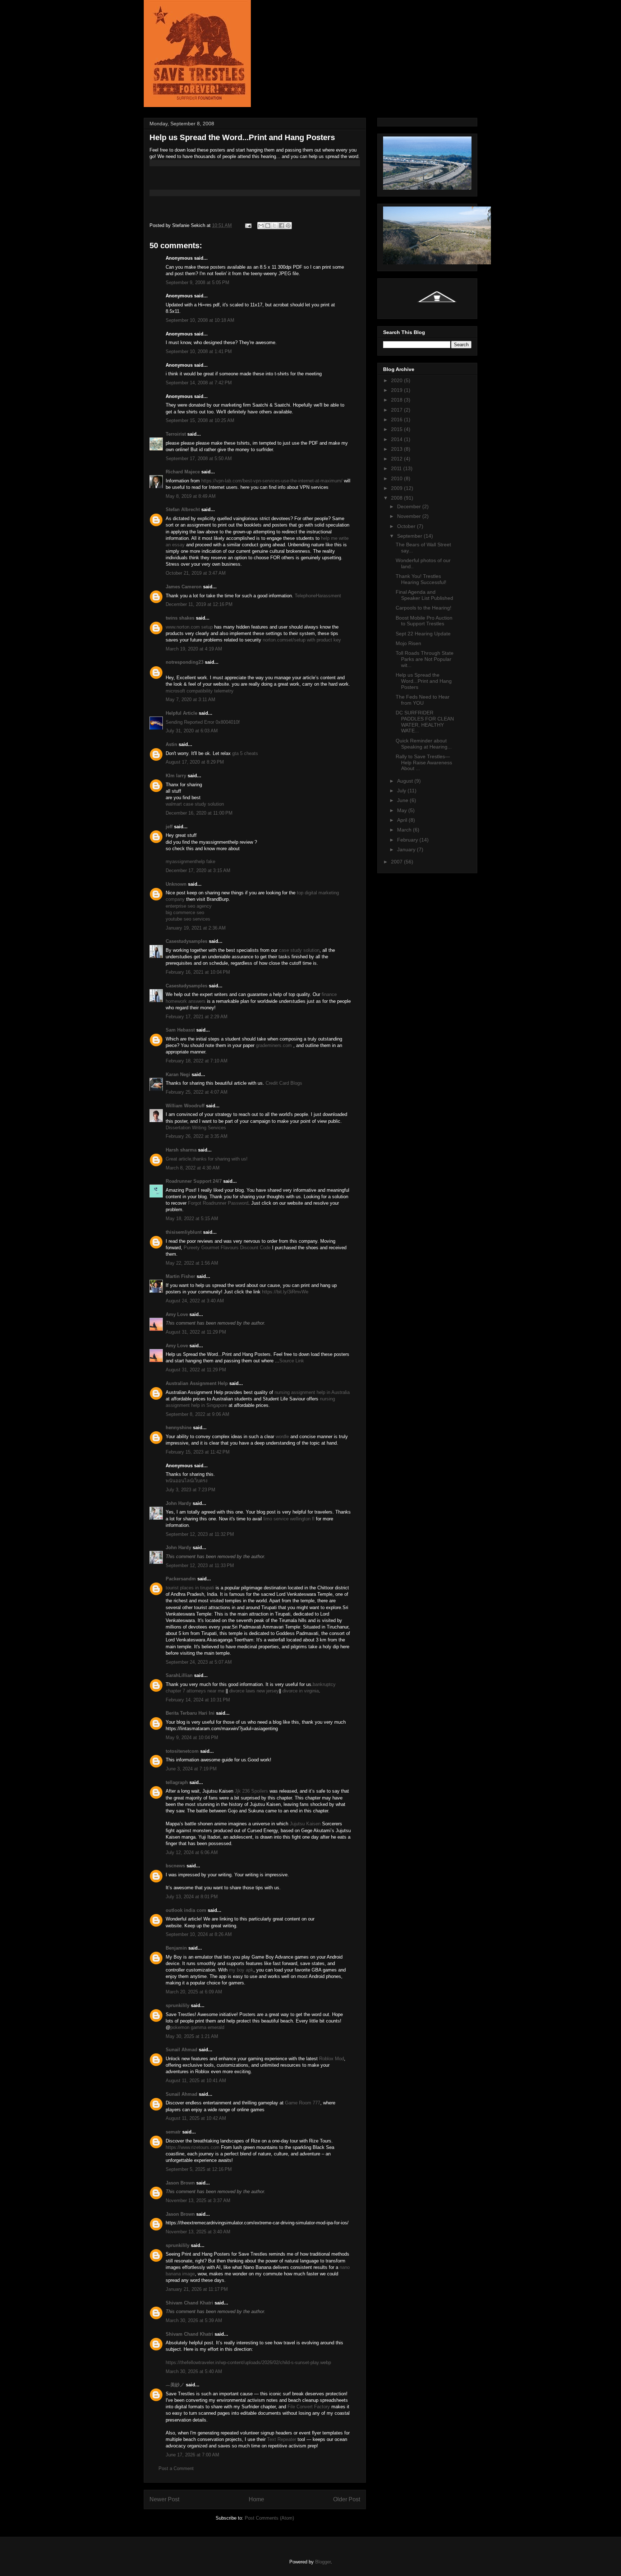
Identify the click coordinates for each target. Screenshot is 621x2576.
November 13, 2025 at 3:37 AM (198, 2200)
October (407, 526)
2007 (397, 862)
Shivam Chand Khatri (189, 2303)
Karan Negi (178, 1074)
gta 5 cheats (245, 753)
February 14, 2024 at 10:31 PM (198, 1700)
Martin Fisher (180, 1276)
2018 (397, 400)
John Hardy (178, 1503)
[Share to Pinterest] (288, 226)
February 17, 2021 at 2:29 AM (197, 1017)
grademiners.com (274, 1045)
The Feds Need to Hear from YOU (423, 700)
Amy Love (177, 1314)
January (407, 849)
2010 (397, 478)
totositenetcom (182, 1751)
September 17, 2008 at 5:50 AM (199, 458)
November (410, 516)
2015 (397, 429)
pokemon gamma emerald (197, 2027)
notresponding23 (185, 662)
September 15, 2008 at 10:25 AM (200, 420)
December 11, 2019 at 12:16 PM (199, 604)
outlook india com (186, 1910)
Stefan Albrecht (183, 509)
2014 (397, 439)
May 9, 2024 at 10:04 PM (192, 1738)
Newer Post (164, 2499)
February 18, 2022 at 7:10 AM (197, 1061)
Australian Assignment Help (197, 1383)
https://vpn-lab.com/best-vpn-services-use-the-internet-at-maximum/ (272, 481)
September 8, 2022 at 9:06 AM (197, 1414)
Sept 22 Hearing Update (423, 634)
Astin (171, 744)
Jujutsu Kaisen (305, 1824)
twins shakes (180, 618)
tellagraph (177, 1782)
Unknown (176, 884)
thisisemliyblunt (184, 1232)
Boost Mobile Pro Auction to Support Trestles (424, 621)
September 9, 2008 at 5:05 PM (197, 282)
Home (256, 2499)
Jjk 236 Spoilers (251, 1791)
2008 (397, 498)
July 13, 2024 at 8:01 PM (192, 1897)
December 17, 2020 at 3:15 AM (198, 870)
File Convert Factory (309, 2407)
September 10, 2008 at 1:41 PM (199, 351)
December (410, 506)
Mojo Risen (408, 643)
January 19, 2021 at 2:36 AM (196, 928)
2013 (397, 449)
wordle (283, 1437)
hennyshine (179, 1428)
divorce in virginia (301, 1691)
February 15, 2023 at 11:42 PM (198, 1452)
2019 (397, 390)
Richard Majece (183, 472)
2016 (397, 420)
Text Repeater (282, 2439)
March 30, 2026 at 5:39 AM (194, 2320)
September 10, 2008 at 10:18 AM (200, 320)
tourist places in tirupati (190, 1588)
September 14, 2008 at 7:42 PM (199, 383)
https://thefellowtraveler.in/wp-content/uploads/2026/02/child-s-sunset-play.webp (248, 2362)
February (408, 840)
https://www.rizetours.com (193, 2147)
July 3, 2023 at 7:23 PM (190, 1490)
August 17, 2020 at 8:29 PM (195, 762)
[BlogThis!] (268, 226)
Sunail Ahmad (182, 2050)
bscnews (175, 1866)
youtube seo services (188, 919)
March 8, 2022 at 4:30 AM (193, 1168)
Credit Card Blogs (284, 1083)
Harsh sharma (181, 1150)
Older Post (347, 2499)
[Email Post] (248, 225)
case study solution (299, 950)
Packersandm (181, 1579)
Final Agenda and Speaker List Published (424, 595)
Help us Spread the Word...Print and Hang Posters (424, 681)
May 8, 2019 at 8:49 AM (191, 496)
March (405, 830)
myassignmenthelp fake (190, 861)
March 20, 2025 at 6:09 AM (194, 1992)
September (410, 536)
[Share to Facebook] (281, 226)
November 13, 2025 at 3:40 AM (198, 2232)
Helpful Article (181, 713)
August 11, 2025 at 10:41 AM (196, 2081)
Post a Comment (176, 2468)
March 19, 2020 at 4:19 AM (194, 649)
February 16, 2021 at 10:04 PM (198, 972)
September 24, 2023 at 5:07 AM (199, 1662)
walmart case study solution (195, 804)
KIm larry (176, 776)
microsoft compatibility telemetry (200, 691)
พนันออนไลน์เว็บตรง (187, 1481)
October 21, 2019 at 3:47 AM (196, 573)
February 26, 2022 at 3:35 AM (197, 1136)
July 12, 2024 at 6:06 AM (192, 1852)
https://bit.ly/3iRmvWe (285, 1292)
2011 (397, 468)
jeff (169, 827)
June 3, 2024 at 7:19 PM (191, 1769)
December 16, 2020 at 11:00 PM (199, 813)
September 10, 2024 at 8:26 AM (199, 1934)
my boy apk (241, 1970)
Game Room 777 (303, 2103)
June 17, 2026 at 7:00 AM (192, 2455)
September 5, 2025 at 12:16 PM (199, 2169)
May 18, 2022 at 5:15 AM (192, 1218)
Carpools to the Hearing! (424, 608)
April (403, 820)
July (402, 791)
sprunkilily (178, 2005)
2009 (397, 488)
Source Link (292, 1361)
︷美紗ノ (175, 2385)
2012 (397, 459)
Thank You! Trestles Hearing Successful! (421, 579)
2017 (397, 410)
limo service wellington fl (289, 1519)
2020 (397, 380)
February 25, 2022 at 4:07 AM (197, 1092)
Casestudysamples (187, 941)
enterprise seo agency (189, 906)
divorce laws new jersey (254, 1691)
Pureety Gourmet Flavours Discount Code (227, 1248)
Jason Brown (180, 2183)
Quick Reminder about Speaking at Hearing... (424, 744)
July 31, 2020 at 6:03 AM (192, 731)
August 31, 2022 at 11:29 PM (196, 1332)
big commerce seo (185, 912)
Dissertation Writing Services (196, 1128)
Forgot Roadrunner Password (218, 1203)
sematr (173, 2132)
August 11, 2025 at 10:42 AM (196, 2118)
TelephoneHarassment (318, 596)
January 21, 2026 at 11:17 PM (197, 2289)
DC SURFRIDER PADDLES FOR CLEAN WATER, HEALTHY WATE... (425, 722)
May (403, 810)
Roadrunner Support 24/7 (194, 1181)
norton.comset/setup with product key (302, 640)
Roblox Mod (332, 2059)
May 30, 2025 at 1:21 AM (192, 2036)
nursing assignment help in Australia (312, 1392)
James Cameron (184, 587)
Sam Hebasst (180, 1030)
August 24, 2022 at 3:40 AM (195, 1301)
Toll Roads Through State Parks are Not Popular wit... (425, 659)
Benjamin (176, 1948)
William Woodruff (185, 1106)
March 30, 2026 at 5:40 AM (194, 2371)
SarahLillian (179, 1675)
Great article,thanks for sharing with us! (207, 1159)
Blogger (323, 2562)
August (406, 781)
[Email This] (261, 226)
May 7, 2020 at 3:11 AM (190, 699)
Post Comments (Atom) (269, 2518)
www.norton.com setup (189, 627)
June (403, 800)
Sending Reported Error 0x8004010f (203, 722)
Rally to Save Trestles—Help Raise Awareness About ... (424, 763)
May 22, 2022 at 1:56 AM (192, 1263)
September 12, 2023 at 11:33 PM (200, 1565)
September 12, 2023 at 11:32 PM (200, 1534)
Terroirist (176, 434)
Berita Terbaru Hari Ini (190, 1713)
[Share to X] (275, 226)
